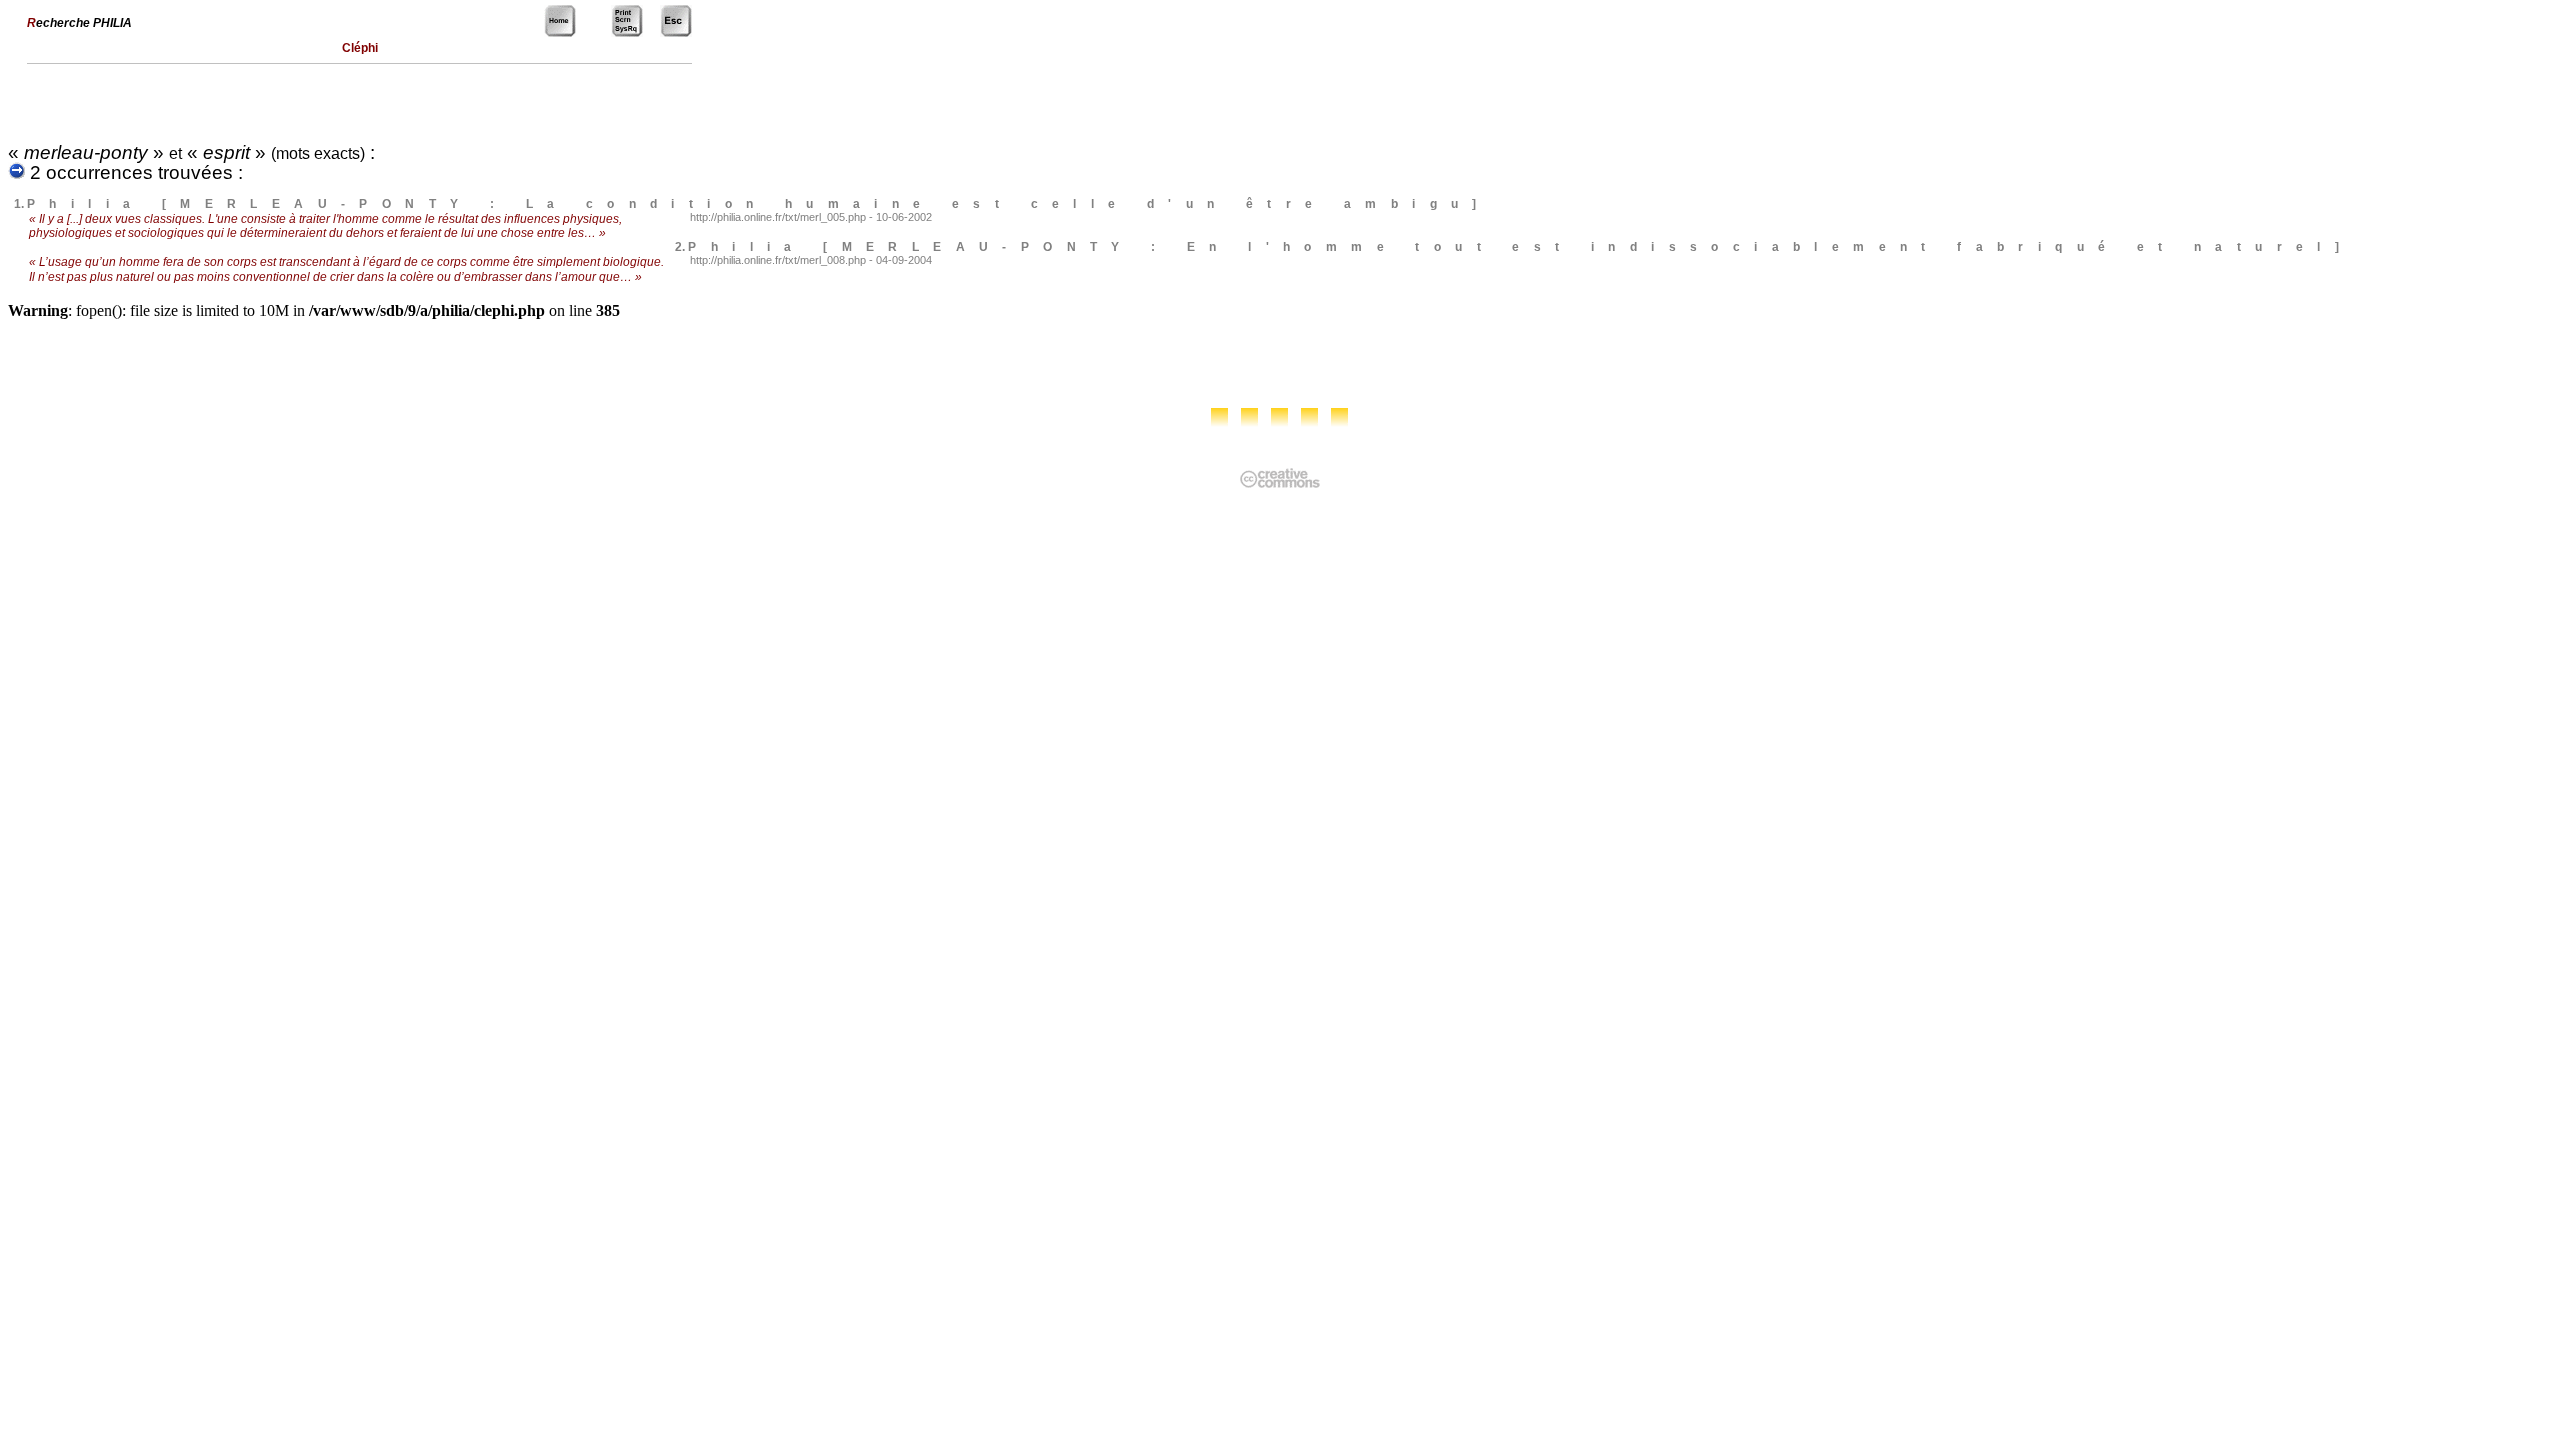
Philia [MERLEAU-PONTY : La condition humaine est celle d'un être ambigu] (759, 204)
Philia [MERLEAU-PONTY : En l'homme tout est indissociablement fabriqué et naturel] (1520, 247)
